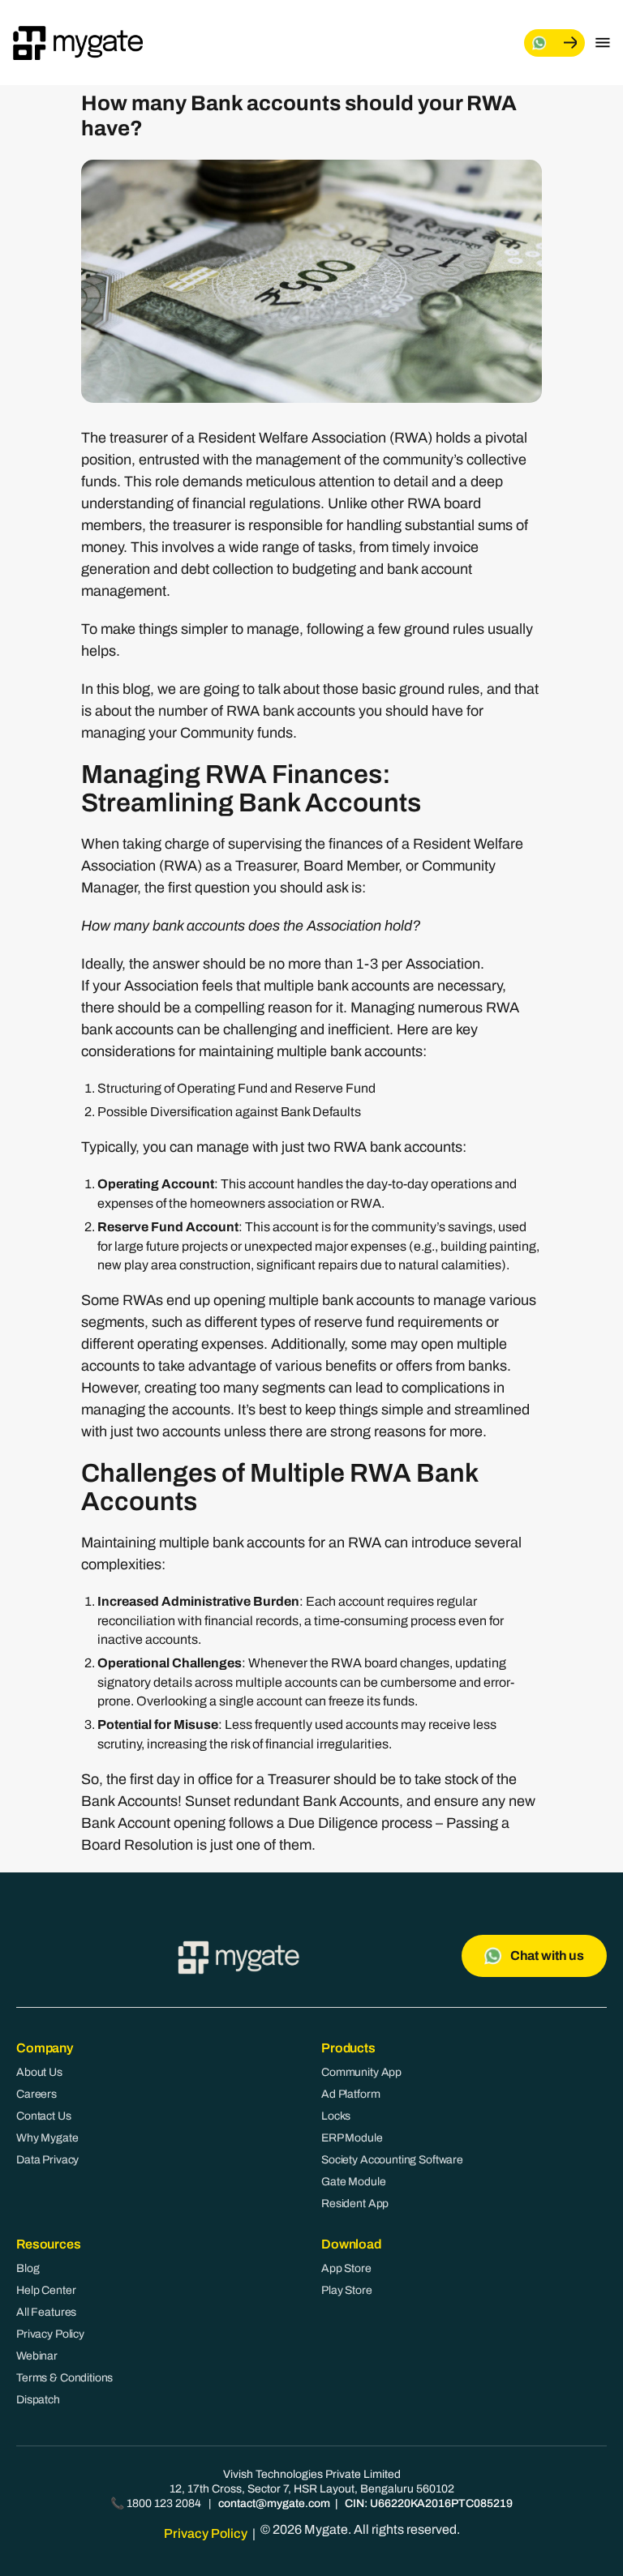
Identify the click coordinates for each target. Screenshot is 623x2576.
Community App (361, 2072)
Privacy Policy (50, 2334)
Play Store (347, 2290)
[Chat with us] (554, 43)
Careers (37, 2094)
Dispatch (38, 2400)
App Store (346, 2268)
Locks (336, 2116)
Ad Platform (350, 2094)
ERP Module (352, 2138)
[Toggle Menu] (603, 43)
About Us (39, 2072)
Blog (28, 2268)
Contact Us (44, 2116)
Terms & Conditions (64, 2378)
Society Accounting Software (392, 2160)
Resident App (355, 2204)
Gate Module (353, 2182)
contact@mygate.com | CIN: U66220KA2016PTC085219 (365, 2503)
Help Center (46, 2290)
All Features (46, 2312)
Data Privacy (47, 2160)
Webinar (37, 2356)
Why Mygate (47, 2138)
